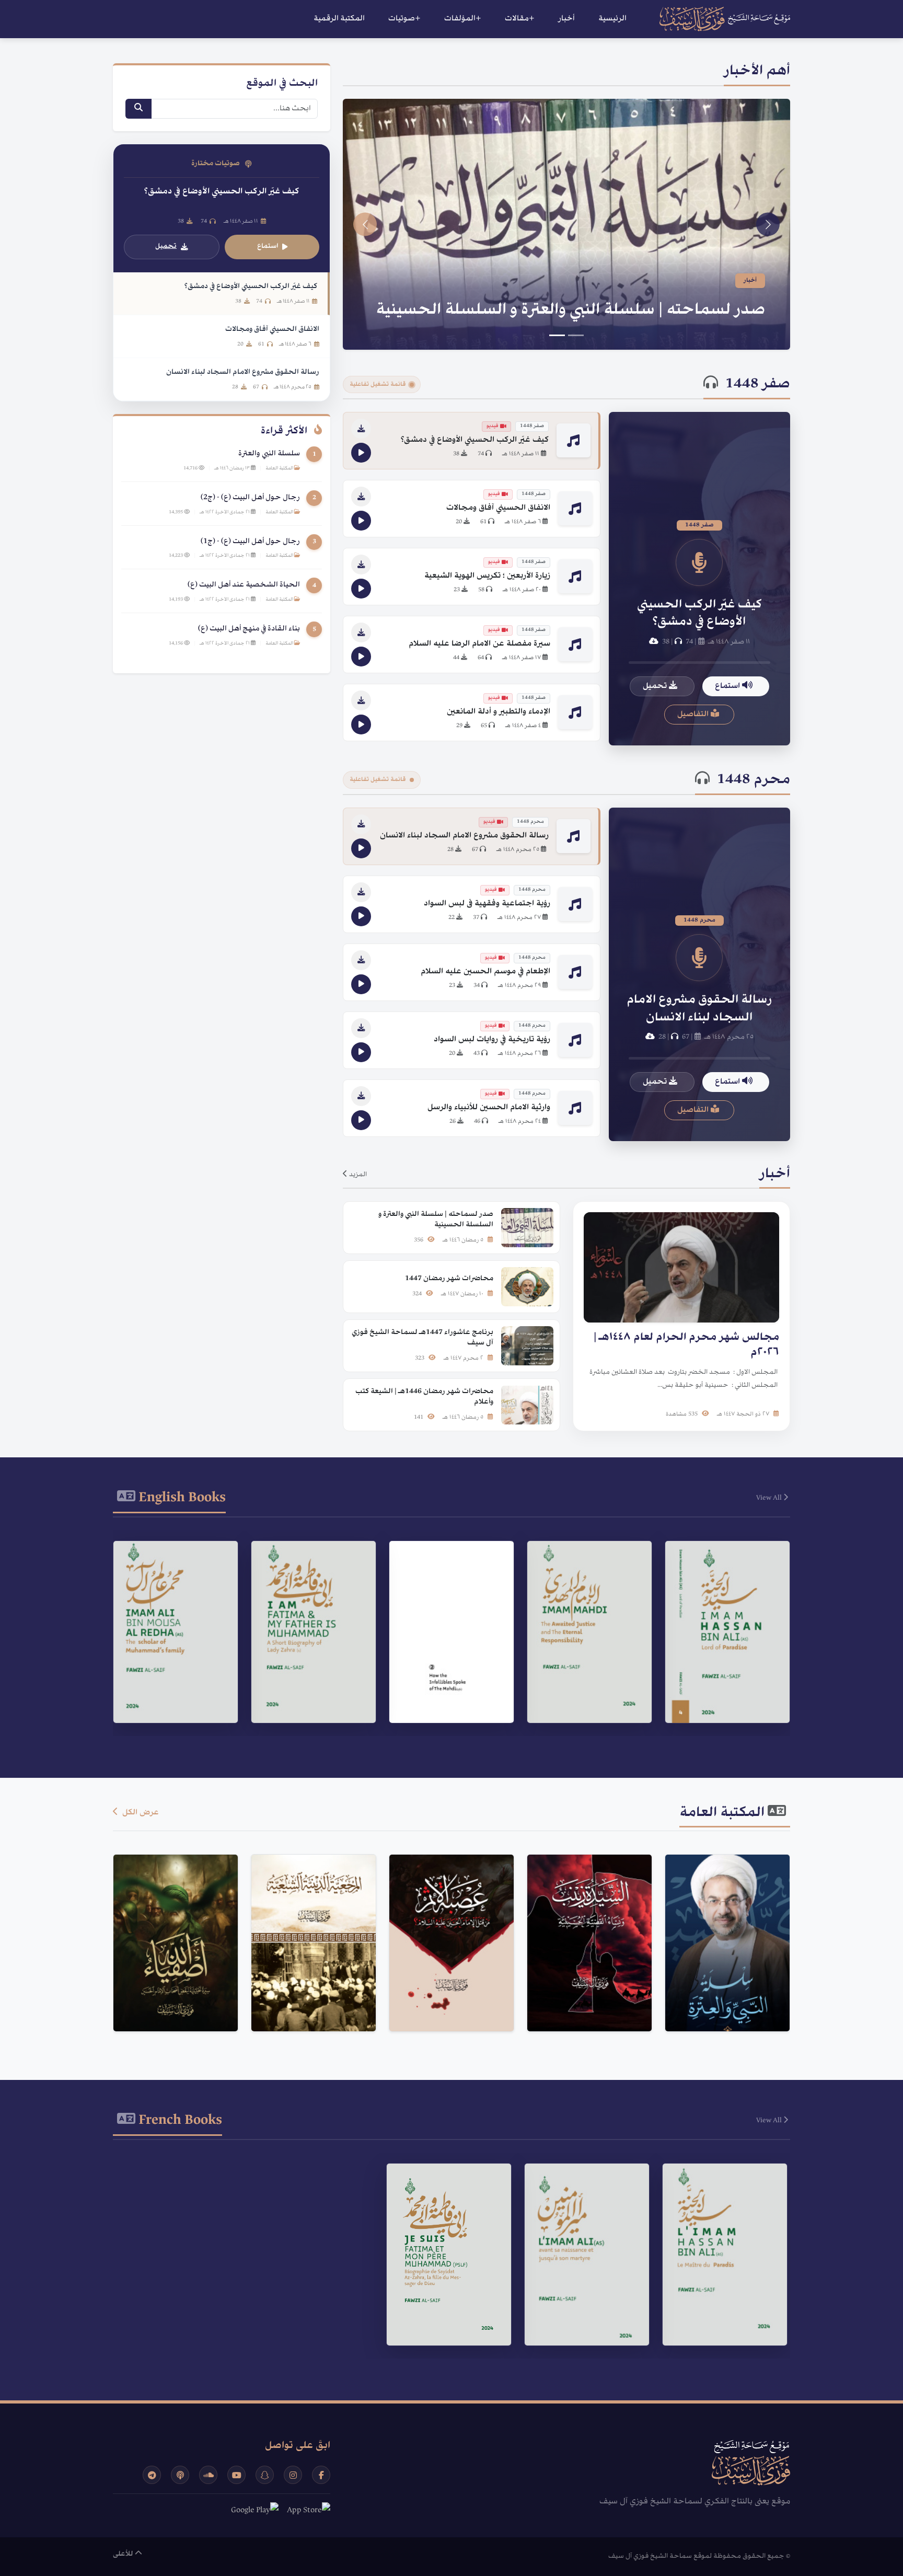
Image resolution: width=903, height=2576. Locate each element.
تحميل (656, 686)
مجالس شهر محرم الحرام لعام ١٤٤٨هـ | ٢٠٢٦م (605, 310)
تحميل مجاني (722, 2000)
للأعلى (124, 2554)
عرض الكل (140, 1813)
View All (770, 1498)
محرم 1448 (754, 780)
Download (722, 1701)
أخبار (566, 19)
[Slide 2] (557, 335)
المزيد (357, 1175)
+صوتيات (404, 19)
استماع (728, 686)
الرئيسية (612, 19)
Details (723, 1675)
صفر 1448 (758, 385)
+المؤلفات (463, 19)
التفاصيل (694, 715)
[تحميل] (361, 429)
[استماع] (361, 453)
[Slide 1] (576, 335)
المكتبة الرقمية (339, 19)
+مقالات (520, 19)
